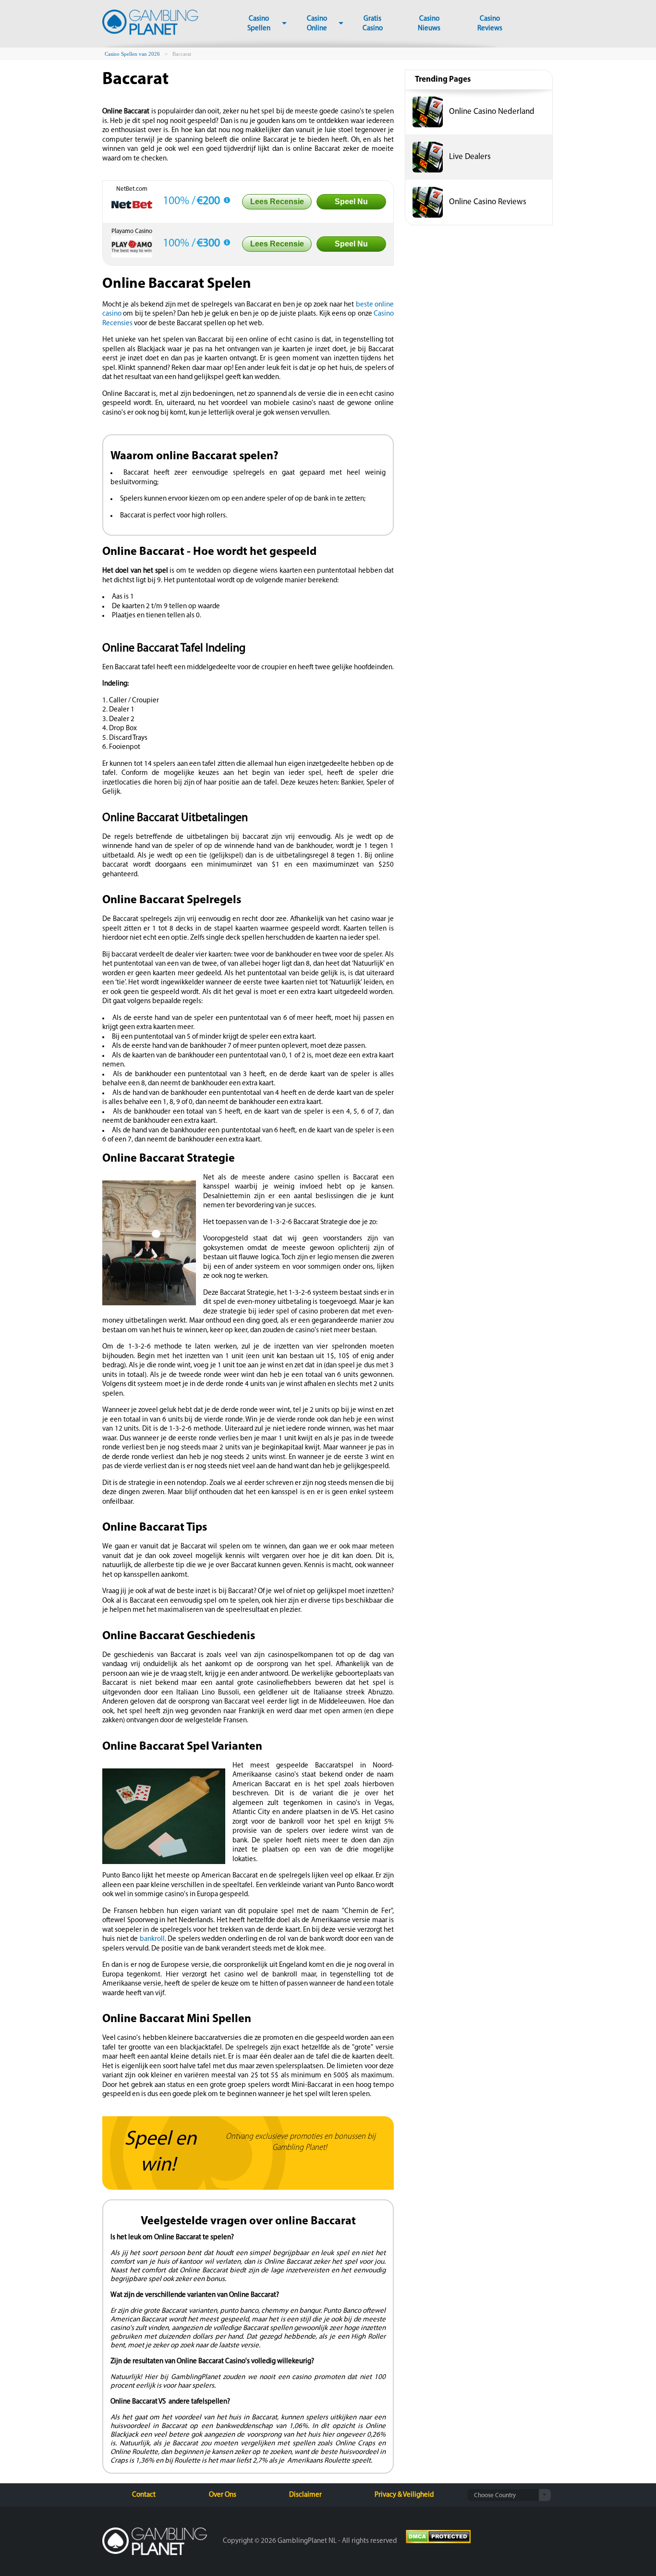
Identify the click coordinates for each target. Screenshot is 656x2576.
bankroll (152, 1939)
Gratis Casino (373, 24)
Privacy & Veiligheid (404, 2495)
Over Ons (223, 2495)
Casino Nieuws (429, 24)
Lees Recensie (277, 202)
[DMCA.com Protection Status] (438, 2538)
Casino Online (317, 24)
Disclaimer (305, 2495)
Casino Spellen (259, 24)
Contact (144, 2495)
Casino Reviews (490, 24)
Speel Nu (351, 202)
